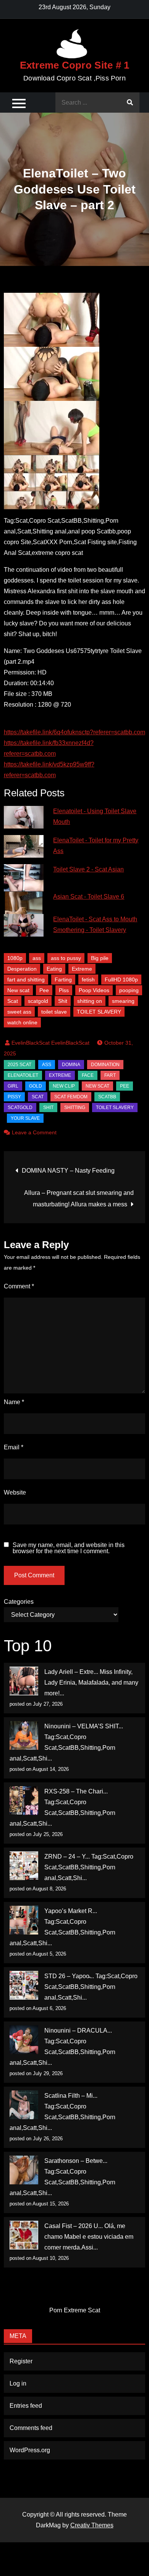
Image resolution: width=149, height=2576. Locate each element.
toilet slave (54, 1012)
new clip (64, 1086)
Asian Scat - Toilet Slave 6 (89, 897)
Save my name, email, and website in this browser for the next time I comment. (69, 1548)
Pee (44, 990)
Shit (63, 1001)
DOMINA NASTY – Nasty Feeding (68, 1171)
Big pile (100, 958)
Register (21, 2361)
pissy (14, 1097)
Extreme (82, 969)
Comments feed (31, 2428)
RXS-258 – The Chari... (76, 1791)
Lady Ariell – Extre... (71, 1672)
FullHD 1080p (121, 980)
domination (105, 1065)
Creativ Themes (92, 2525)
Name (14, 1402)
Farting (63, 980)
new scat (97, 1086)
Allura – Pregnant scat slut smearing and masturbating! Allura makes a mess (79, 1199)
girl (13, 1086)
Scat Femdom (71, 1097)
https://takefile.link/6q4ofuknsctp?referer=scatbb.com (74, 732)
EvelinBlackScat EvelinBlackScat (50, 1043)
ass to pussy (66, 958)
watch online (22, 1022)
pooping (129, 990)
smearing (123, 1001)
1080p (15, 958)
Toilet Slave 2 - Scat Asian (88, 869)
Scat (13, 1001)
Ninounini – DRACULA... (78, 2030)
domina (71, 1065)
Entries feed (26, 2406)
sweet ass (19, 1012)
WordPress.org (30, 2450)
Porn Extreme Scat (75, 2310)
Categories (19, 1602)
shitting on (90, 1001)
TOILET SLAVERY (99, 1012)
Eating (54, 969)
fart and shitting (26, 980)
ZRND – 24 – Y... (67, 1857)
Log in (18, 2383)
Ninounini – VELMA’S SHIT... (84, 1726)
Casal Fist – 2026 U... (74, 2226)
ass (37, 958)
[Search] (130, 103)
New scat (18, 990)
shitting (75, 1108)
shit (48, 1108)
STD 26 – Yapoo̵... (69, 1976)
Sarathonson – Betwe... (76, 2161)
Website (15, 1492)
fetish (88, 980)
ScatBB (107, 1097)
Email (14, 1447)
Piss (64, 990)
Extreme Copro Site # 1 (75, 65)
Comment (19, 1286)
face (88, 1075)
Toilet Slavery (115, 1108)
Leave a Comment (34, 1132)
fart (110, 1075)
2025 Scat (19, 1065)
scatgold (38, 1001)
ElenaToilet (23, 1075)
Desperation (22, 969)
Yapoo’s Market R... (71, 1911)
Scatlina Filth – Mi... (71, 2096)
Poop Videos (94, 990)
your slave (25, 1118)
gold (36, 1086)
